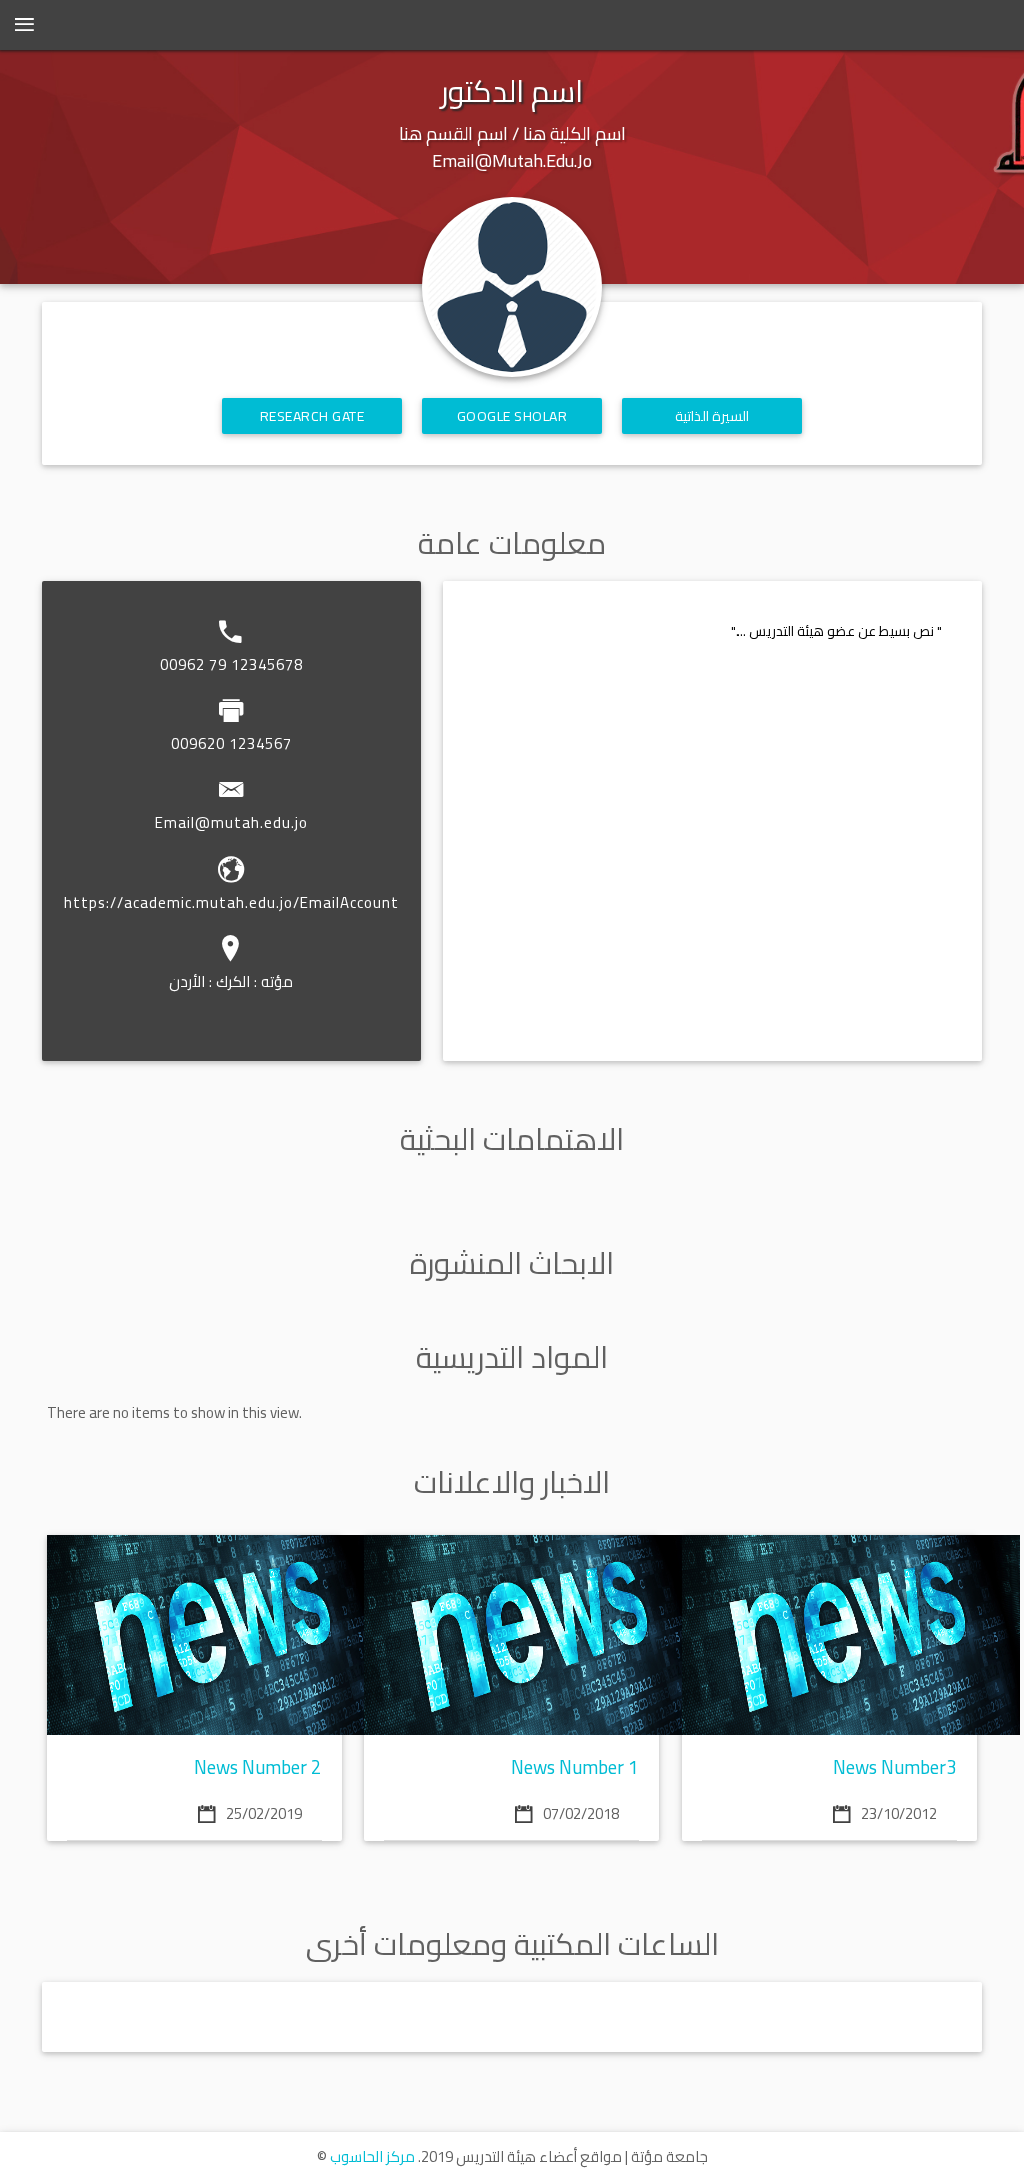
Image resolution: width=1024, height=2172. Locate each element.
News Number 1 (575, 1767)
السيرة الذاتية (712, 416)
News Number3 (895, 1767)
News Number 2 (258, 1767)
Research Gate (312, 416)
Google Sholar (512, 416)
